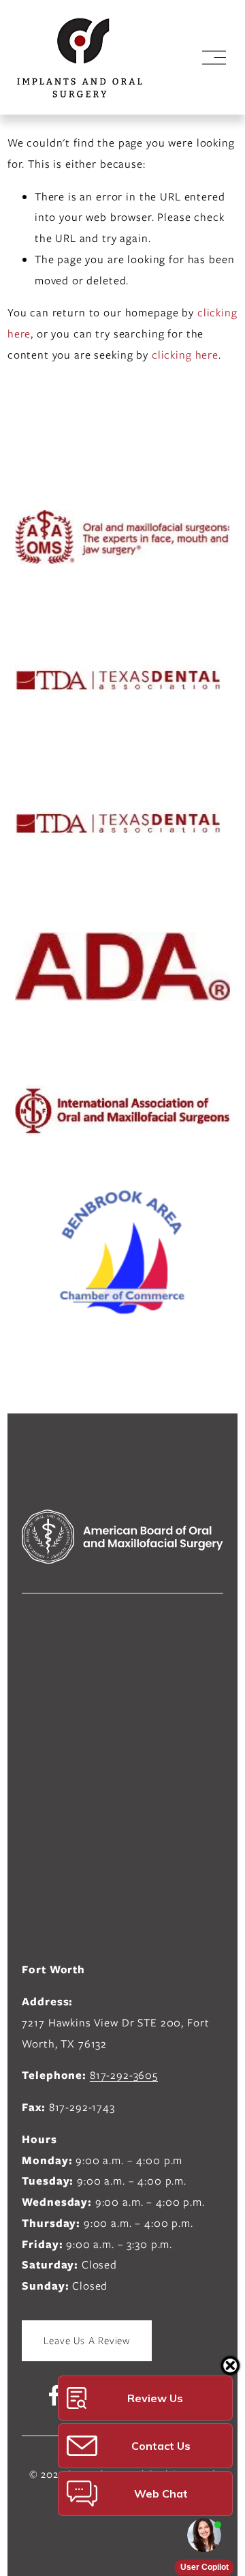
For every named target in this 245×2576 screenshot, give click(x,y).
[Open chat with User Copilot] (204, 2535)
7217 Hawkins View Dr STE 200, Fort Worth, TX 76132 (115, 2033)
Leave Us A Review (87, 2341)
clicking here (185, 355)
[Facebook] (54, 2395)
